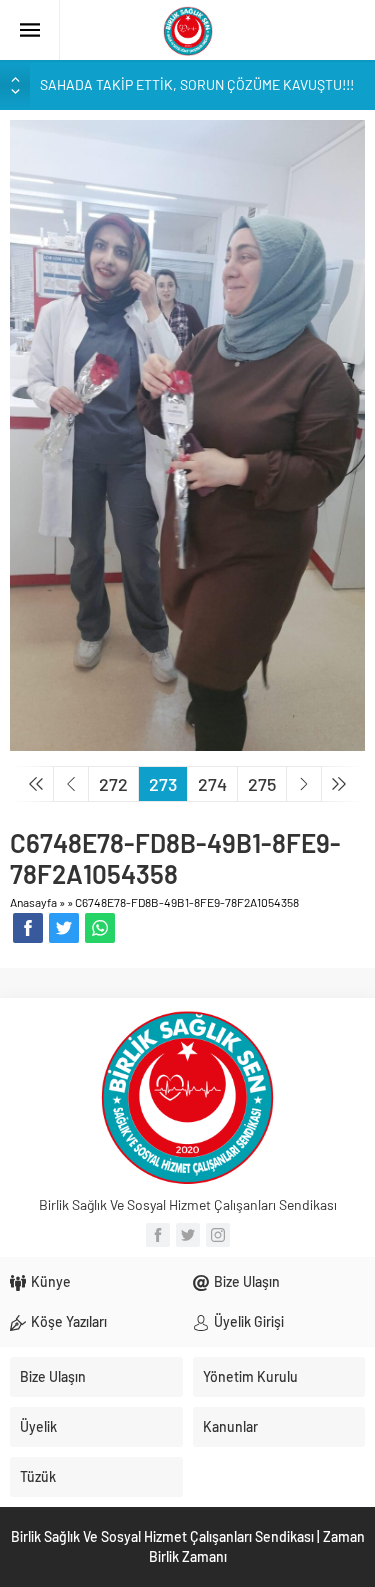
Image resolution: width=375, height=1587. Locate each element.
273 (163, 784)
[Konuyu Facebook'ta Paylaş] (28, 928)
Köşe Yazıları (69, 1321)
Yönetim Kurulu (250, 1376)
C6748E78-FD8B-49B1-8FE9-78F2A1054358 (187, 902)
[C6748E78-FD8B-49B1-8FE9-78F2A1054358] (187, 433)
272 (113, 784)
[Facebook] (158, 1235)
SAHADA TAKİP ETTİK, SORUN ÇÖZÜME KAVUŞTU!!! (197, 84)
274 (212, 784)
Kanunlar (230, 1426)
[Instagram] (218, 1235)
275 (262, 784)
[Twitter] (188, 1235)
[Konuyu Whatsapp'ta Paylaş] (100, 928)
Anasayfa (33, 902)
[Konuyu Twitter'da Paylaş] (64, 928)
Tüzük (38, 1476)
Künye (51, 1281)
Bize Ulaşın (247, 1281)
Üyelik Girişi (249, 1321)
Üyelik (38, 1426)
